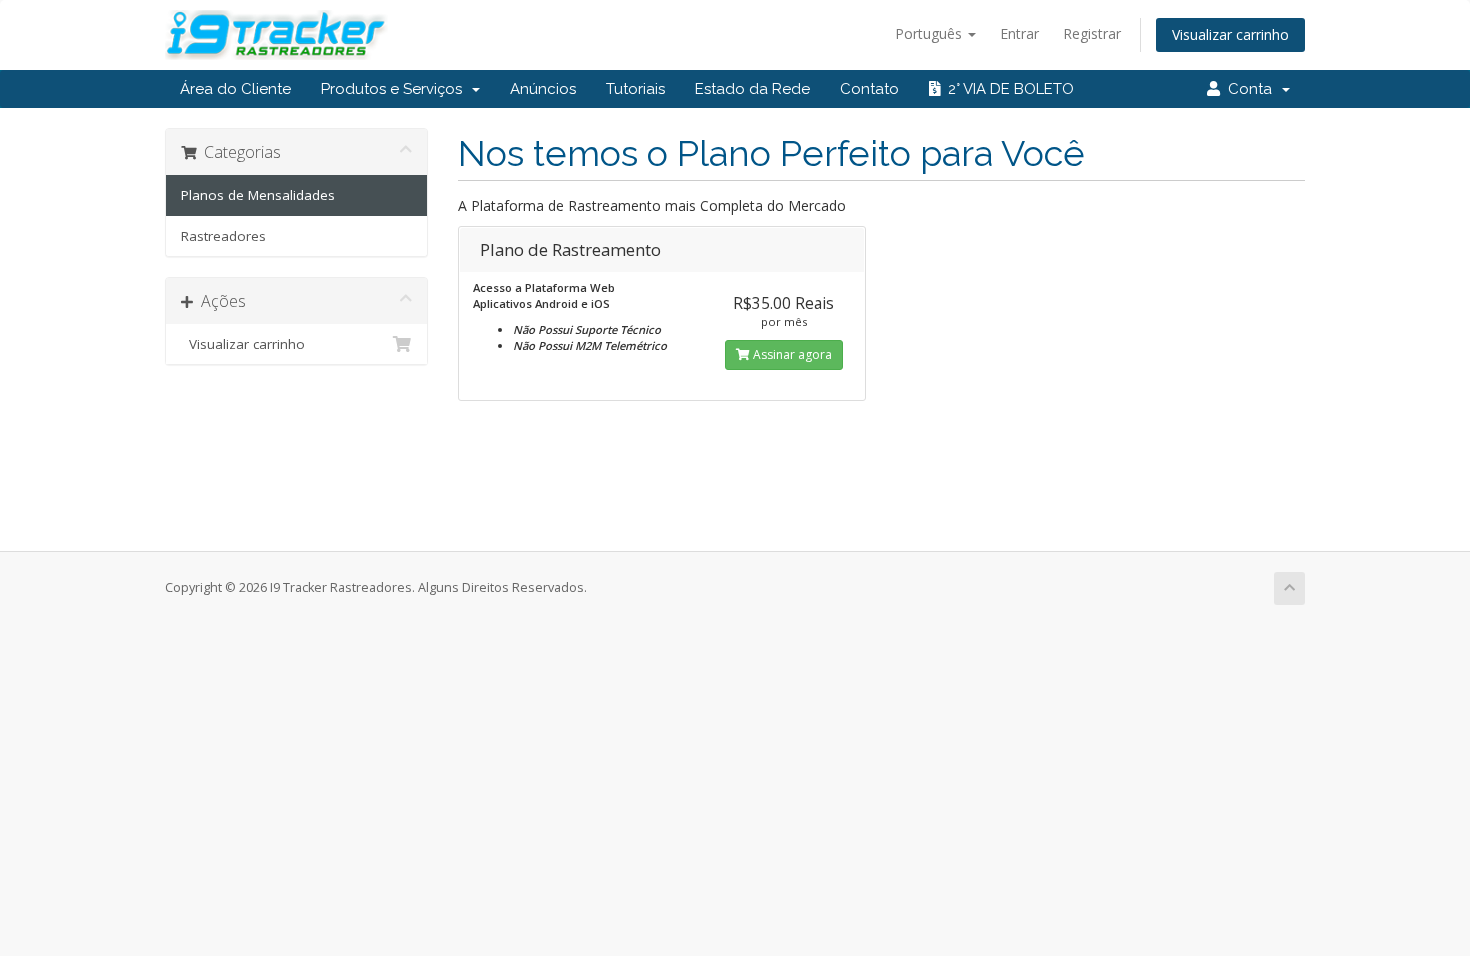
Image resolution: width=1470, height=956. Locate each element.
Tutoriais (635, 89)
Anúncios (543, 89)
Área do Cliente (235, 89)
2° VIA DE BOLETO (1007, 89)
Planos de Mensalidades (258, 195)
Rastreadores (223, 236)
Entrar (1019, 33)
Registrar (1092, 33)
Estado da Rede (752, 89)
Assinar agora (791, 354)
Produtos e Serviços (395, 89)
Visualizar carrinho (1230, 34)
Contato (869, 89)
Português (930, 33)
